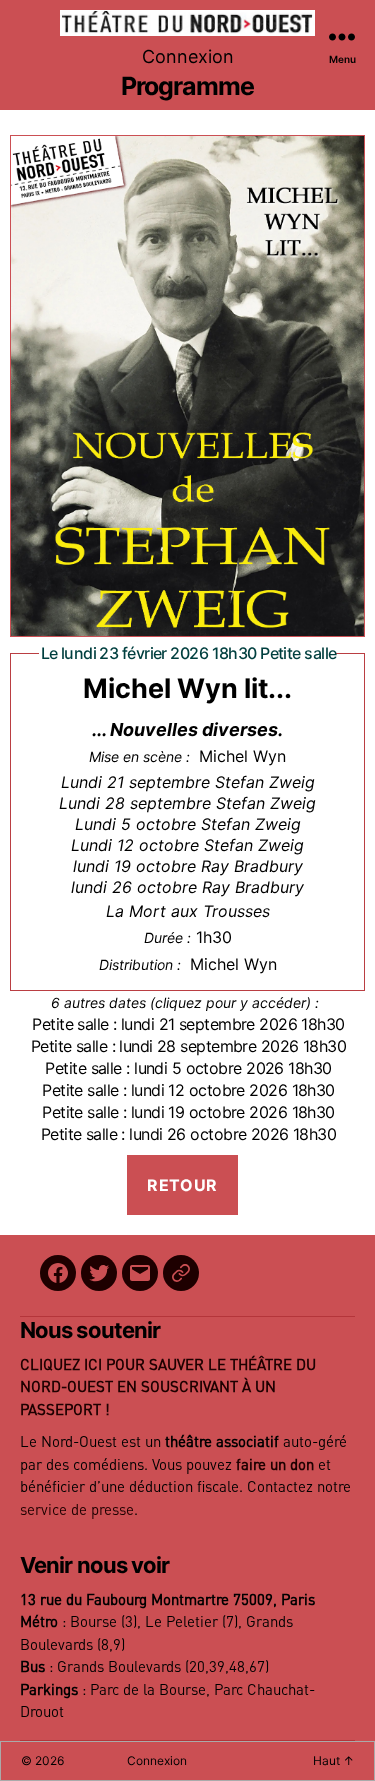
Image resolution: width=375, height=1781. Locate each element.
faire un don (275, 1465)
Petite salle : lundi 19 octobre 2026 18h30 (188, 1112)
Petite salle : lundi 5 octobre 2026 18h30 (188, 1068)
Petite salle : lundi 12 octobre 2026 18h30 (188, 1090)
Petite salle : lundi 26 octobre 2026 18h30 (188, 1134)
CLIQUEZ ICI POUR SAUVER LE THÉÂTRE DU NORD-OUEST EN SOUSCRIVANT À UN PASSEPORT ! (168, 1388)
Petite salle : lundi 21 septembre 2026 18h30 (188, 1024)
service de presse (77, 1510)
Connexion (188, 56)
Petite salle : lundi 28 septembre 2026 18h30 (188, 1046)
